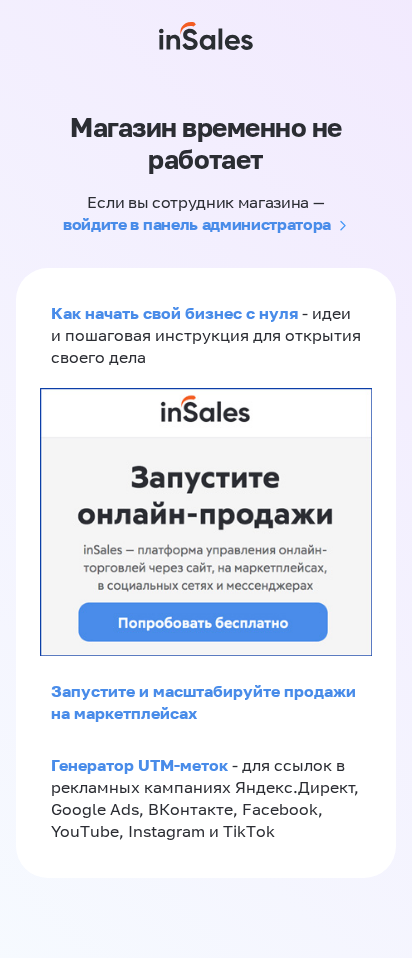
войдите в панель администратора (197, 224)
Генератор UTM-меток (139, 765)
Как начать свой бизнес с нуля (174, 313)
